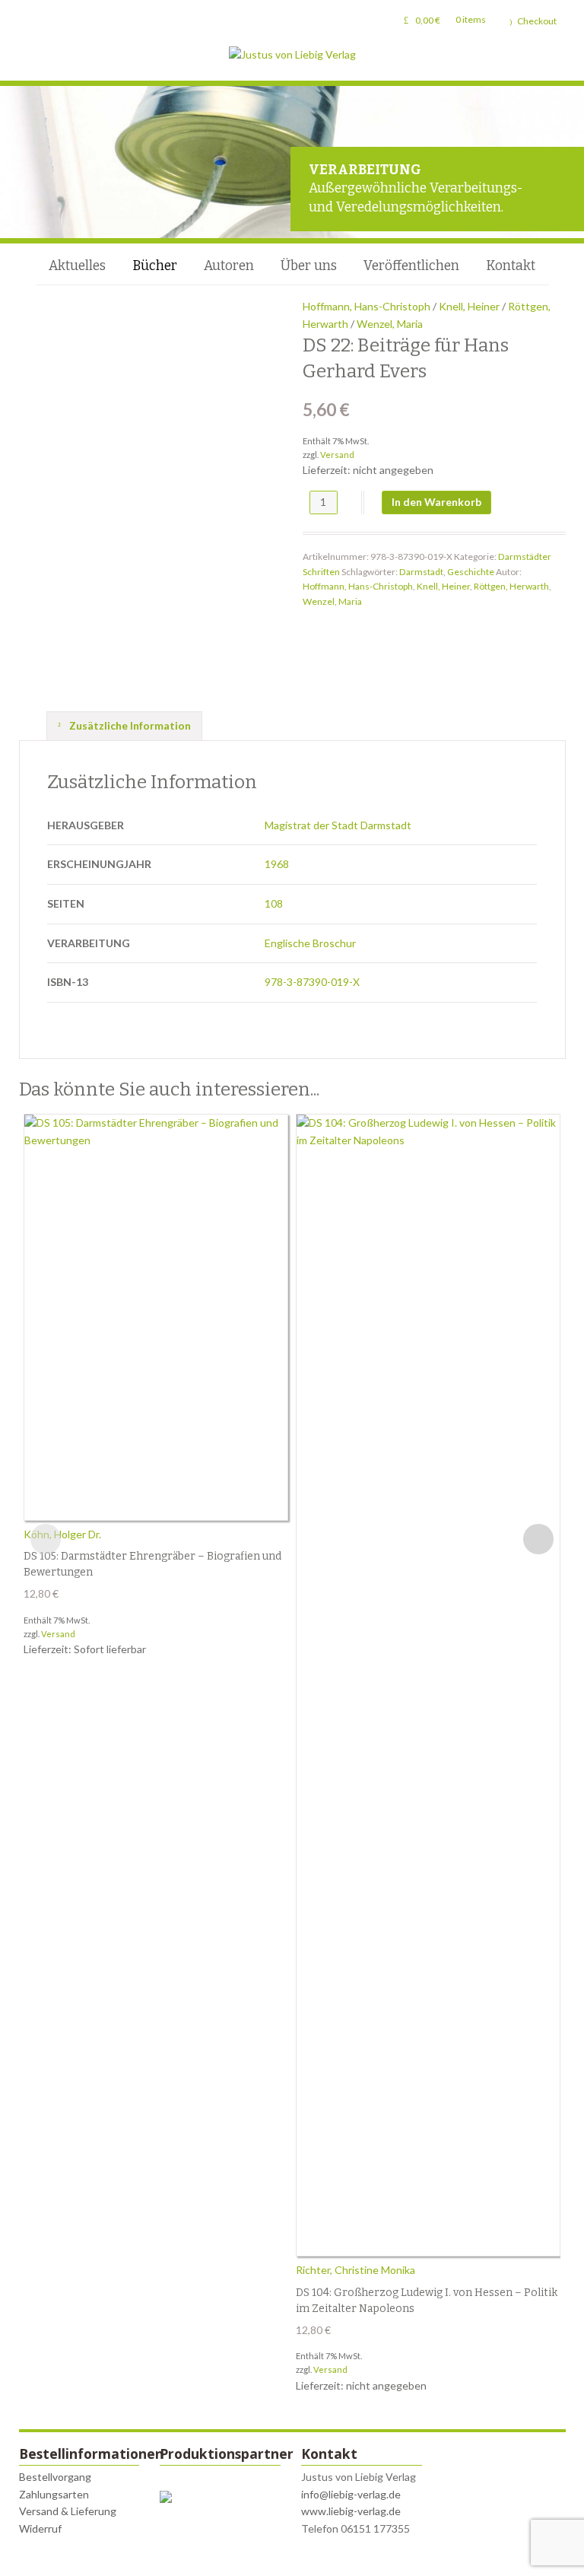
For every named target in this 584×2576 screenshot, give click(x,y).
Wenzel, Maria (390, 324)
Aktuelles (77, 266)
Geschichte (471, 572)
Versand (337, 455)
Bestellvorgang (55, 2477)
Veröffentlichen (411, 266)
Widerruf (40, 2528)
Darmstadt (421, 572)
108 (274, 903)
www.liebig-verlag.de (351, 2511)
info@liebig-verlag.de (351, 2494)
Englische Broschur (310, 943)
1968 (277, 864)
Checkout (537, 21)
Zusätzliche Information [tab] (129, 725)
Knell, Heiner (469, 306)
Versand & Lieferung (68, 2511)
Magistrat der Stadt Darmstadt (338, 825)
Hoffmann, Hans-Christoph (367, 306)
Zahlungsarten (54, 2494)
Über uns (309, 266)
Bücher (155, 266)
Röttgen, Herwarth (511, 586)
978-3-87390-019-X (312, 982)
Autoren (229, 266)
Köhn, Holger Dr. (62, 1534)
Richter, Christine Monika (355, 2270)
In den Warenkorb (436, 502)
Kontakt (511, 266)
